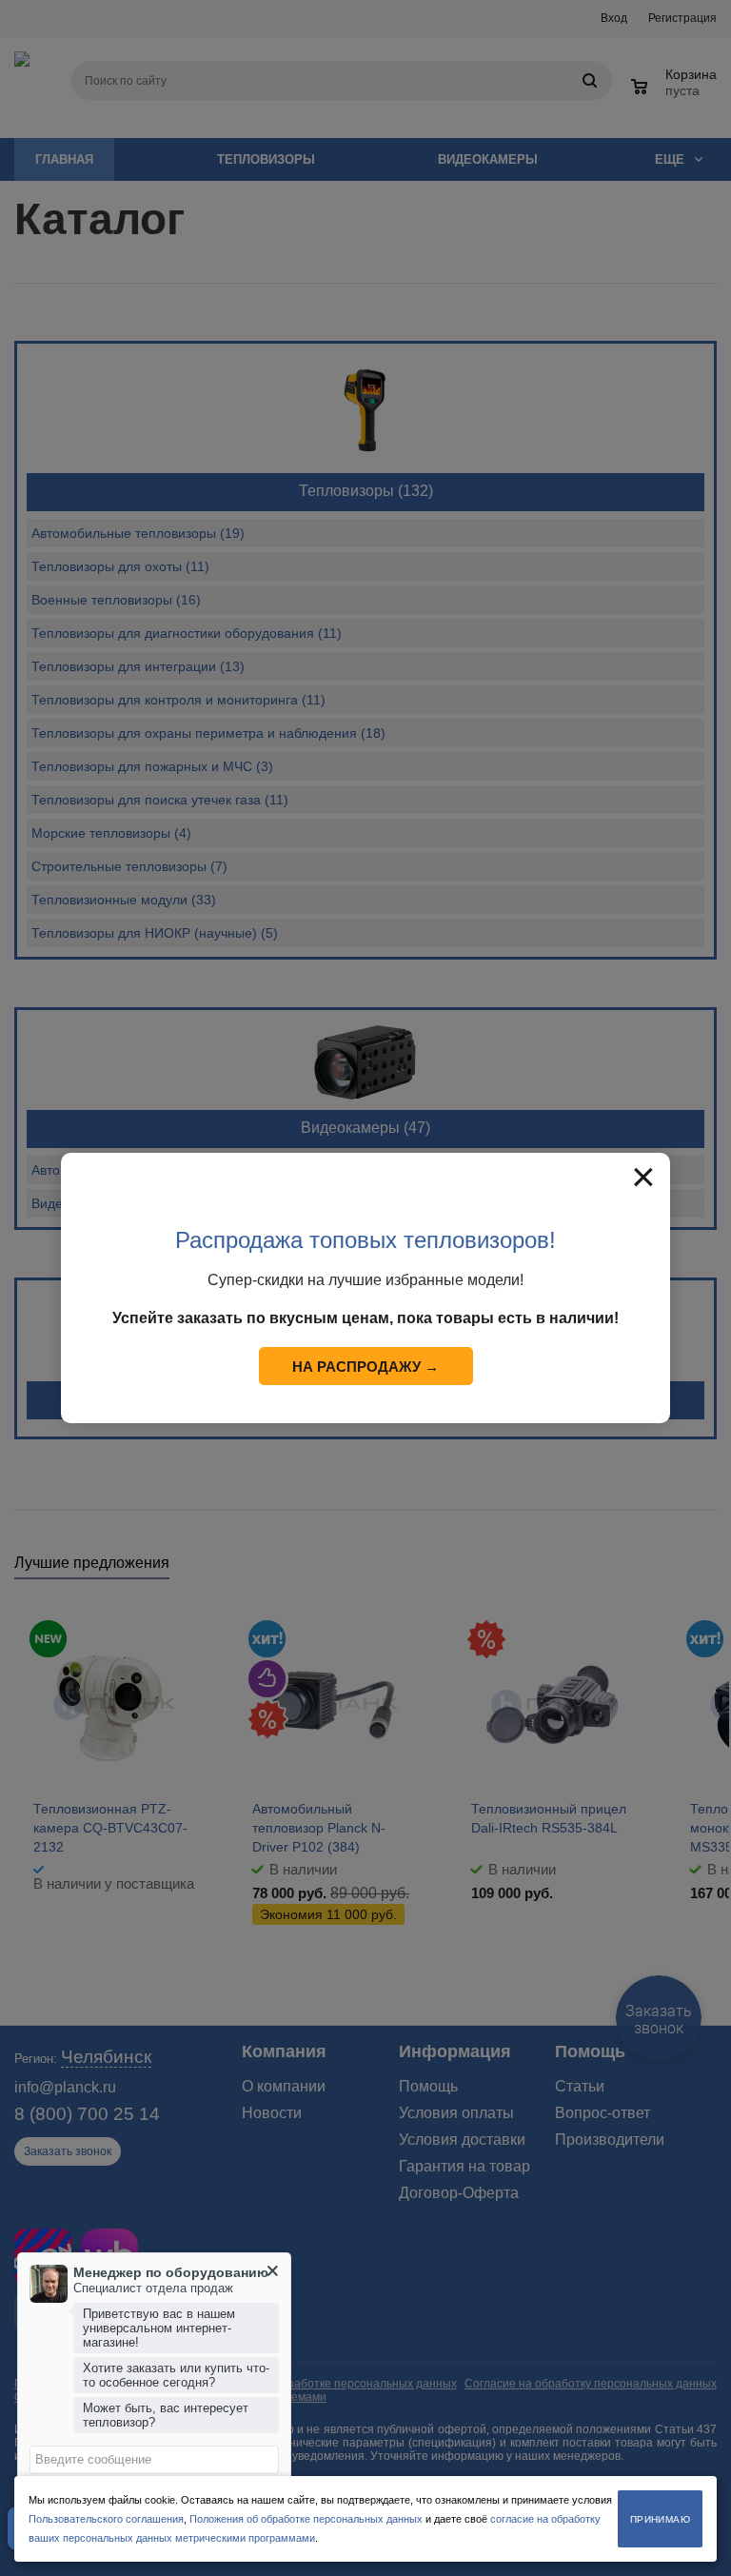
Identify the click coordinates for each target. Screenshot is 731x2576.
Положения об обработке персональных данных (306, 2519)
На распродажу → (365, 1367)
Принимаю (660, 2519)
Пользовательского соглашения (106, 2519)
